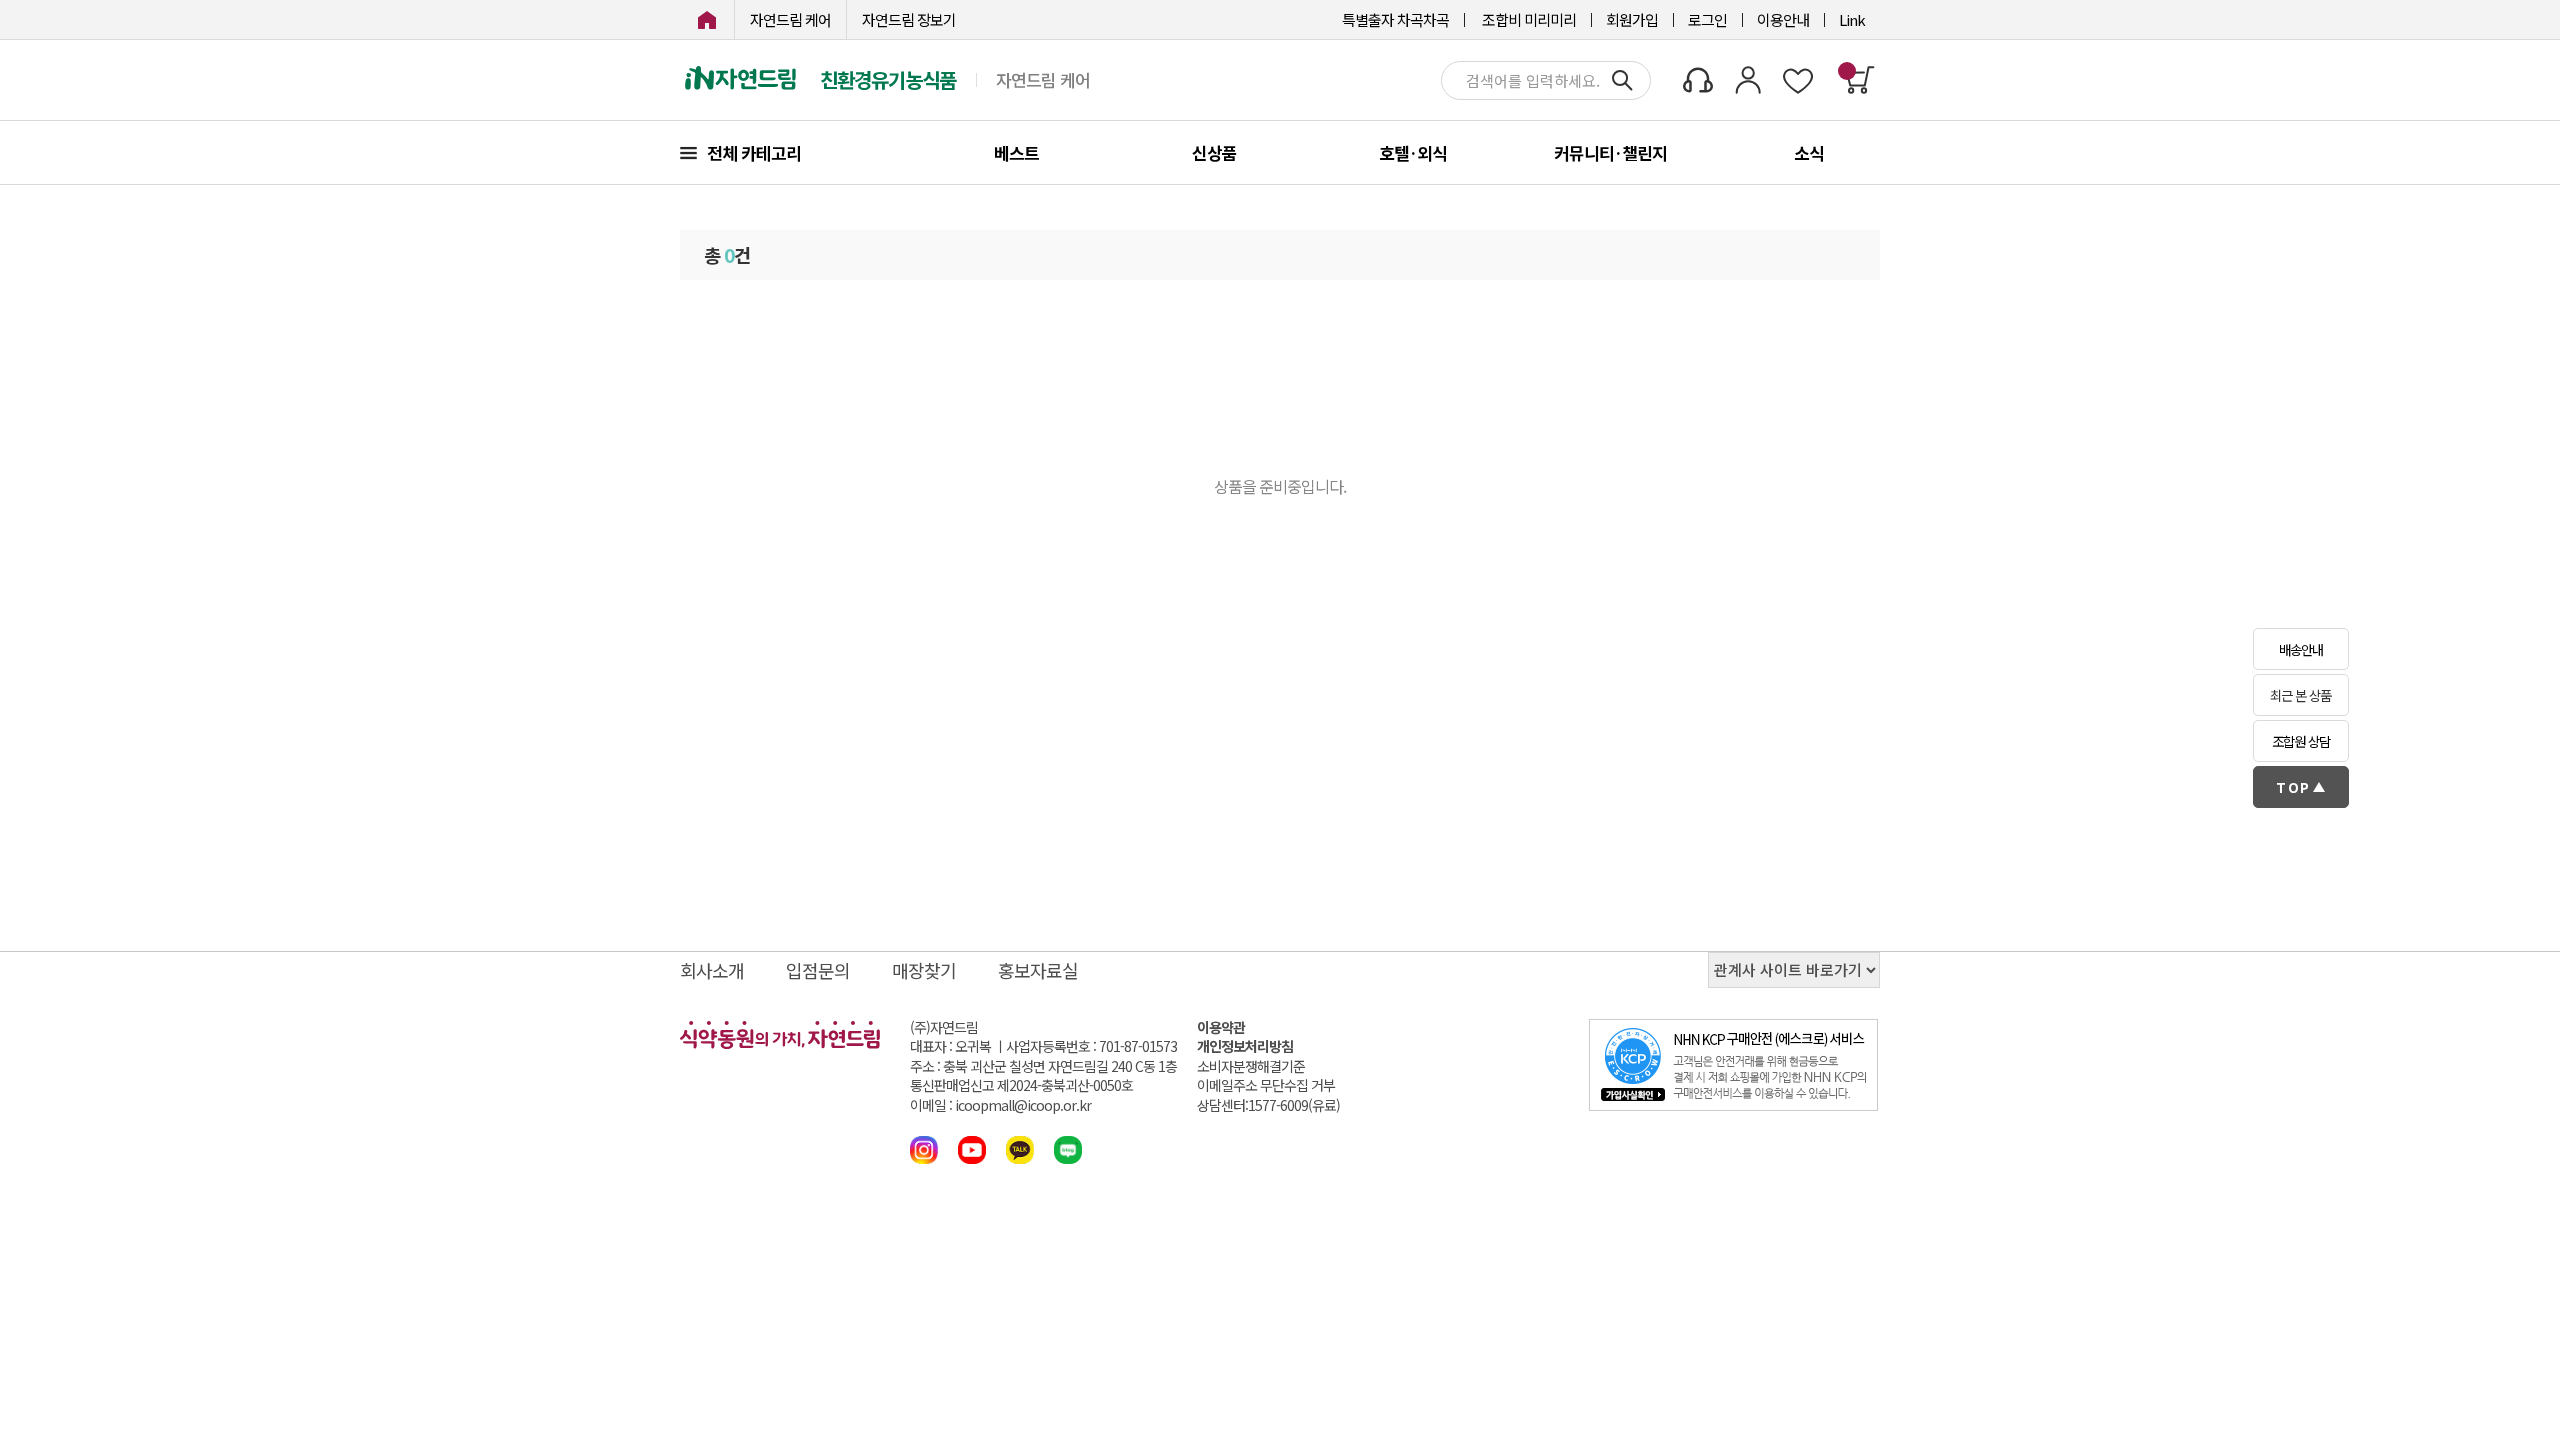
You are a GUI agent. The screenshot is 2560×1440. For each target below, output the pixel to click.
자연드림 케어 (790, 19)
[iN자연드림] (707, 19)
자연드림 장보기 (909, 19)
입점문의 (818, 970)
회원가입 (1632, 19)
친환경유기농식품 (888, 80)
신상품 (1214, 152)
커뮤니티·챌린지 (1610, 152)
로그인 (1707, 19)
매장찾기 (924, 970)
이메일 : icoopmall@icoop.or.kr (1000, 1105)
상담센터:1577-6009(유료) (1268, 1105)
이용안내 (1783, 19)
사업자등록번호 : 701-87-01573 (1091, 1046)
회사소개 (712, 970)
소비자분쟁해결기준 (1251, 1066)
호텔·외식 (1413, 152)
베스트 (1016, 152)
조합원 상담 (2301, 741)
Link (1852, 19)
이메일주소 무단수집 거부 (1266, 1085)
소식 (1809, 152)
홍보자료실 (1038, 970)
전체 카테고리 (754, 152)
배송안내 (2301, 649)
